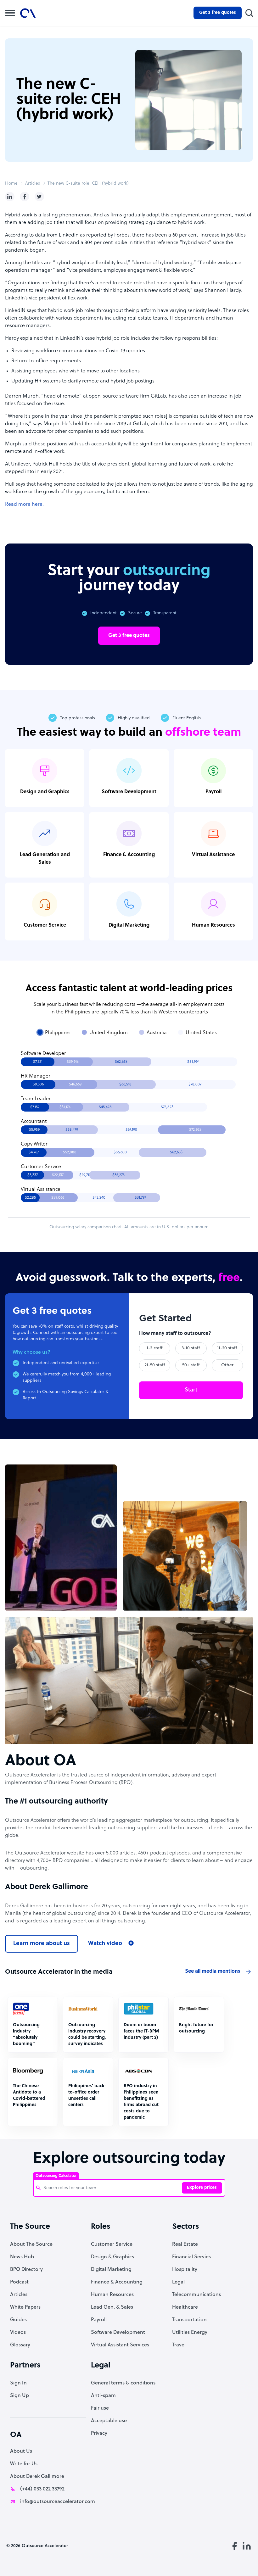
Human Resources (112, 2295)
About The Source (31, 2244)
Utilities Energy (190, 2333)
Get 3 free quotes (218, 13)
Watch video (105, 1944)
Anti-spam (103, 2396)
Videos (18, 2333)
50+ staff (191, 1365)
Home (11, 184)
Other (227, 1365)
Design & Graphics (112, 2257)
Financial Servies (191, 2257)
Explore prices (202, 2188)
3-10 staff (191, 1348)
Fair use (100, 2408)
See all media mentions (213, 1971)
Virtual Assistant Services (120, 2345)
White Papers (25, 2307)
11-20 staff (227, 1348)
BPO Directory (26, 2270)
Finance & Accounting (117, 2282)
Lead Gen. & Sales (112, 2307)
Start (191, 1390)
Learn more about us (42, 1944)
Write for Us (24, 2464)
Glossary (20, 2345)
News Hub (22, 2257)
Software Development (118, 2333)
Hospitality (185, 2270)
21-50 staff (155, 1365)
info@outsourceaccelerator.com (58, 2502)
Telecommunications (196, 2295)
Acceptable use (109, 2421)
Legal (178, 2282)
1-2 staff (155, 1348)
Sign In (18, 2383)
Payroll (99, 2320)
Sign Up (20, 2396)
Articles (33, 184)
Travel (179, 2345)
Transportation (189, 2320)
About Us (21, 2451)
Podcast (19, 2282)
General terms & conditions (123, 2383)
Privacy (99, 2434)
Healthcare (185, 2307)
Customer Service (112, 2244)
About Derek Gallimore (37, 2477)
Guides (18, 2320)
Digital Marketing (111, 2270)
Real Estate (185, 2244)
